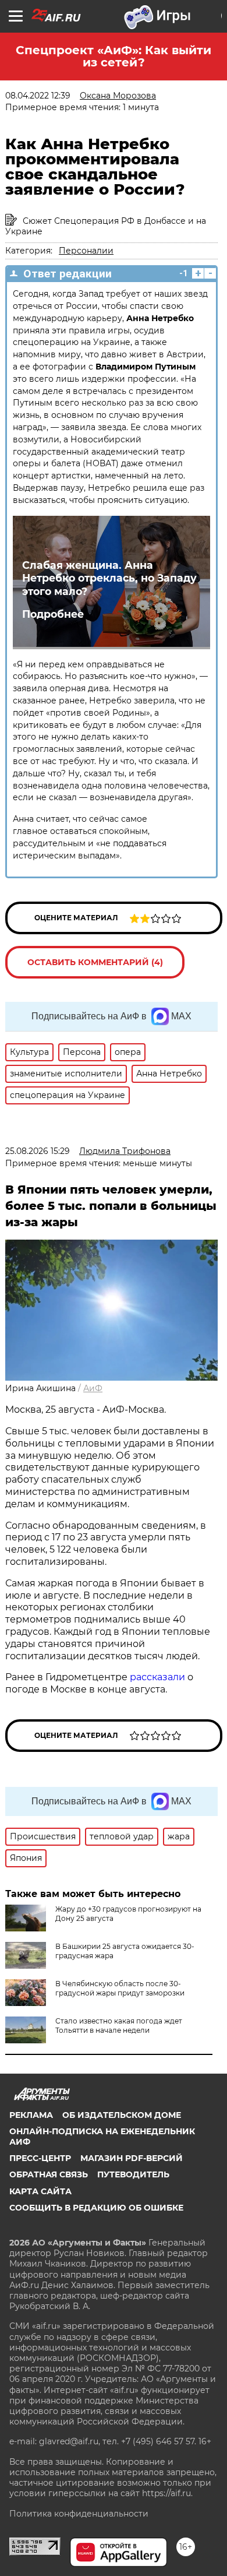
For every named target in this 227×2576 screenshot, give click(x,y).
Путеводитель (133, 2174)
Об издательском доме (122, 2115)
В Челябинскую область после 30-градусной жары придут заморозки (120, 1988)
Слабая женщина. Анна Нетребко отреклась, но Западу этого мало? (109, 578)
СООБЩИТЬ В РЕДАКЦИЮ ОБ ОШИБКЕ (96, 2208)
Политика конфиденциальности (79, 2514)
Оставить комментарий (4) (95, 962)
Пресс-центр (40, 2158)
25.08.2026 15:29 (38, 1151)
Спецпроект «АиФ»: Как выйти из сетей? (114, 56)
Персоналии (86, 251)
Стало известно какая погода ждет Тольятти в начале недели (119, 2026)
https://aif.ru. (167, 2493)
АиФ (93, 1388)
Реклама (31, 2115)
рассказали (157, 1677)
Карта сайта (40, 2191)
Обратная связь (49, 2174)
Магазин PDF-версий (132, 2158)
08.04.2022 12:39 (38, 96)
